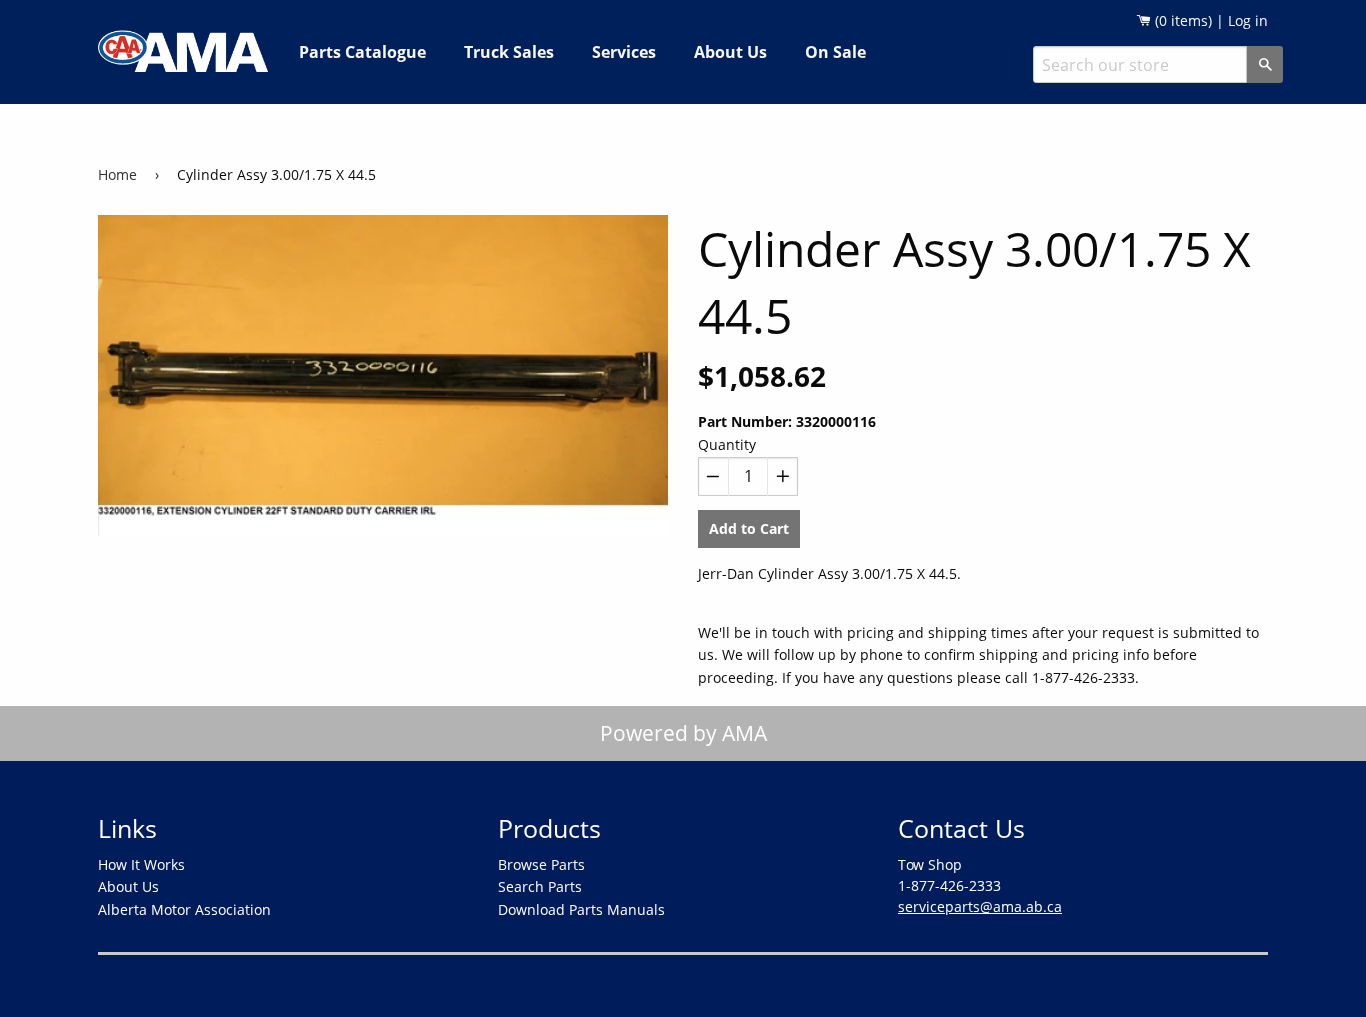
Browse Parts (541, 864)
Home (117, 174)
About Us (730, 52)
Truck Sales (509, 52)
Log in (1248, 20)
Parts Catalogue (362, 52)
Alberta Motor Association (184, 909)
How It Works (141, 864)
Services (624, 52)
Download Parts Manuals (581, 909)
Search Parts (540, 886)
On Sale (835, 52)
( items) (1181, 20)
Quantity (727, 444)
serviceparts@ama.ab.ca (980, 906)
